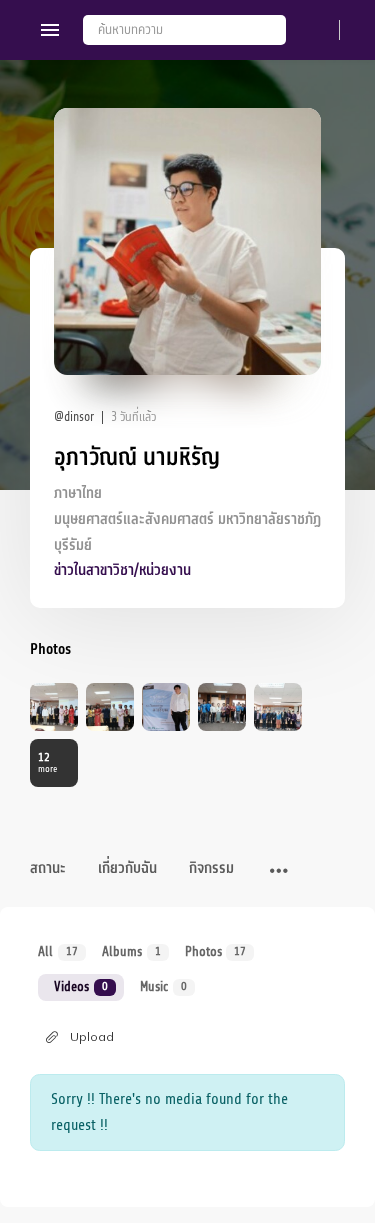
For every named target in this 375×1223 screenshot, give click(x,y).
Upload (92, 1036)
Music (163, 986)
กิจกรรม (211, 868)
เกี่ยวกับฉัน (127, 868)
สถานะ (48, 868)
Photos (216, 951)
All (58, 951)
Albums (131, 951)
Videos (81, 986)
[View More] (279, 872)
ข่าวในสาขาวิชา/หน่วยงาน (122, 570)
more (47, 762)
